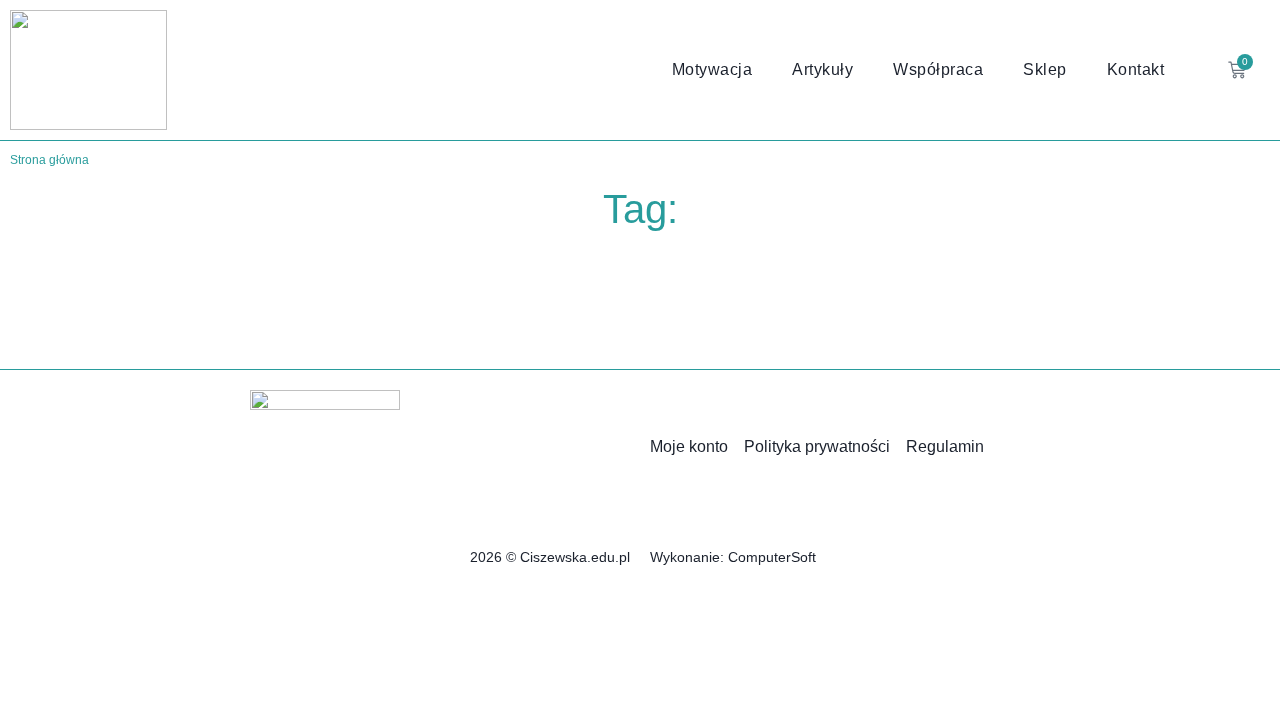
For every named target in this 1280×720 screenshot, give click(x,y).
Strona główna (49, 160)
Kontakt (1136, 69)
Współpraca (938, 69)
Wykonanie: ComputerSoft (733, 557)
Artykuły (822, 69)
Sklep (1045, 69)
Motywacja (712, 69)
